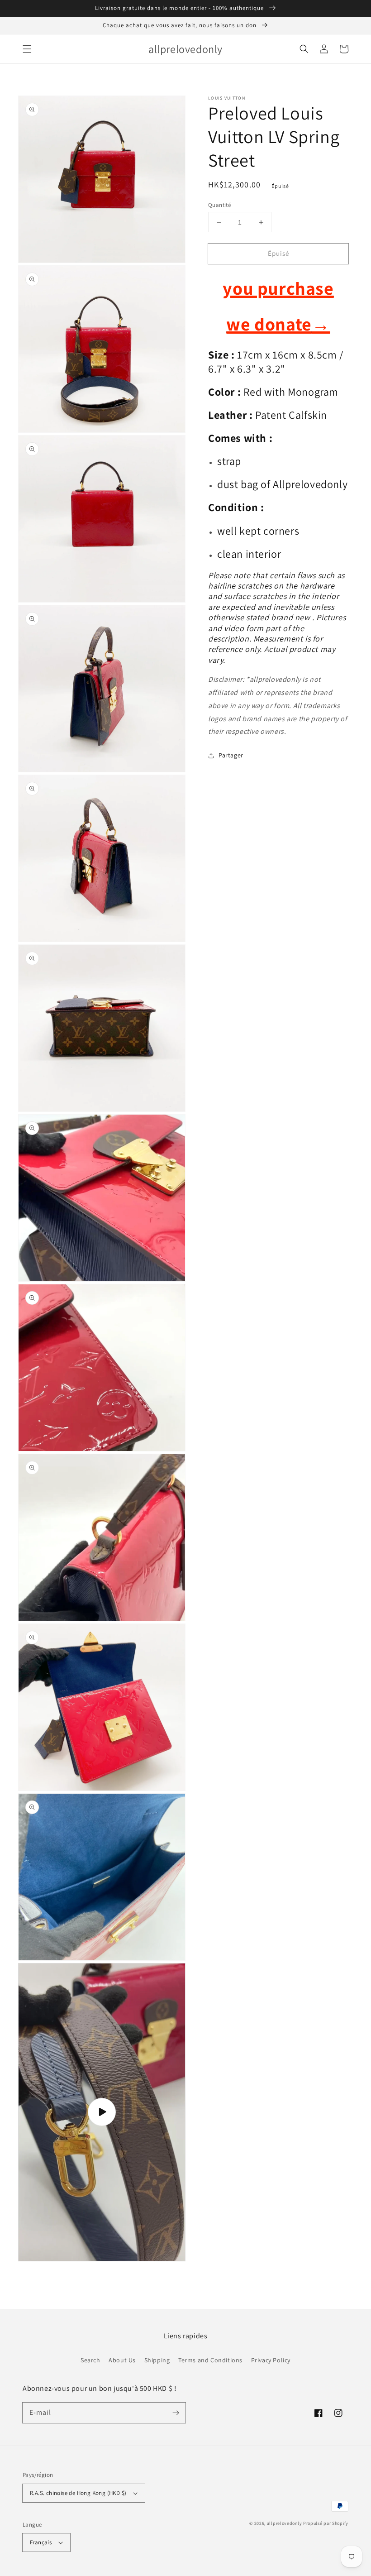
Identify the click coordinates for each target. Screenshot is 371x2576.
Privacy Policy (271, 2360)
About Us (122, 2360)
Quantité (219, 205)
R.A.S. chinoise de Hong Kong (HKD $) (78, 2493)
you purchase (278, 288)
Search (90, 2360)
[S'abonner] (176, 2413)
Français (41, 2542)
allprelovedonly (285, 2523)
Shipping (157, 2360)
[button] (27, 49)
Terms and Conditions (210, 2360)
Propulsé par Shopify (326, 2523)
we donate (278, 324)
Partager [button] (231, 755)
